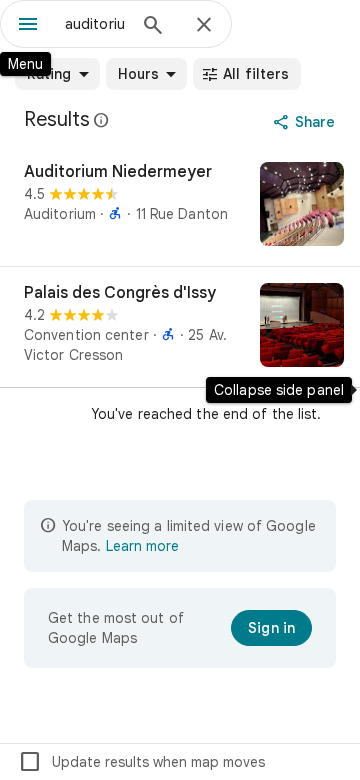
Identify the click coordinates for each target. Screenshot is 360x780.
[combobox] (95, 24)
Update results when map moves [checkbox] (141, 762)
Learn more (142, 546)
